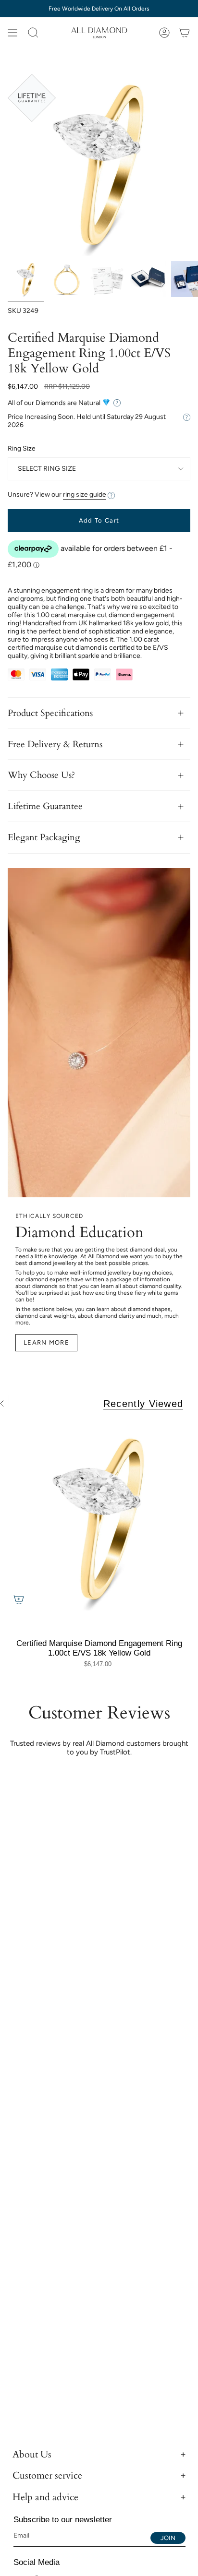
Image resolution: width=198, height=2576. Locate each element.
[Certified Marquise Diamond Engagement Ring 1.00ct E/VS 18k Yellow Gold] (99, 1519)
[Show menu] (12, 33)
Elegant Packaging (44, 837)
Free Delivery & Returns (55, 744)
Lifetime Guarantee (45, 806)
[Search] (33, 33)
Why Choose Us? (41, 775)
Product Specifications (50, 713)
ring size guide (85, 495)
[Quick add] (19, 1599)
